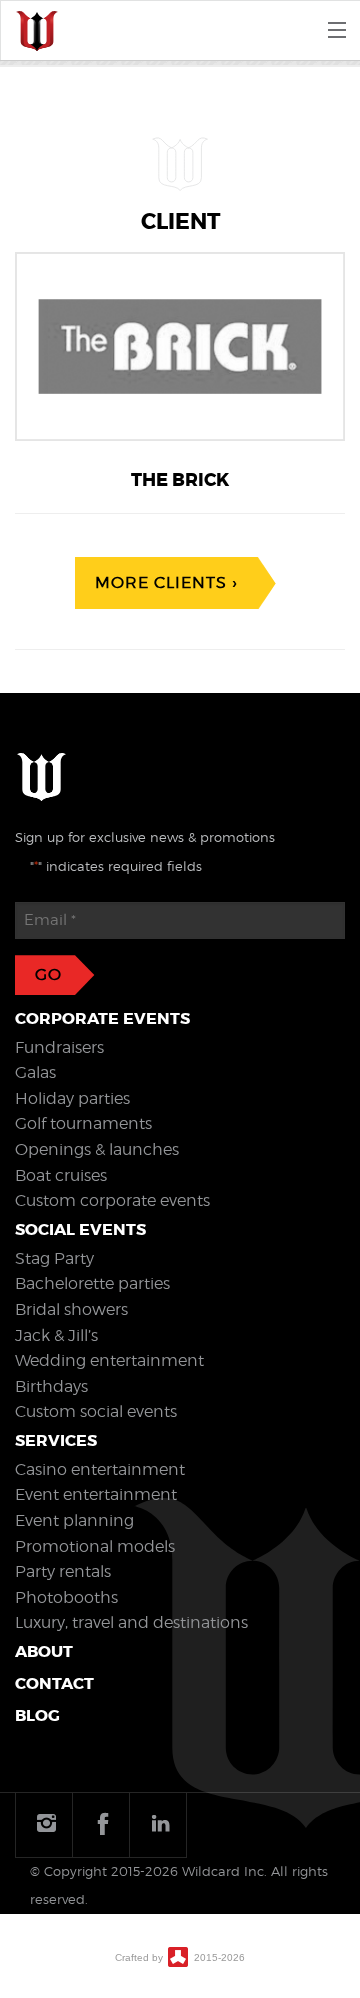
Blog (37, 1715)
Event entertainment (96, 1494)
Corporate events (102, 1018)
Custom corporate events (112, 1200)
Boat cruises (61, 1175)
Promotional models (95, 1546)
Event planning (74, 1520)
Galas (35, 1072)
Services (56, 1440)
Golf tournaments (83, 1123)
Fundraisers (59, 1047)
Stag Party (54, 1258)
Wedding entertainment (109, 1360)
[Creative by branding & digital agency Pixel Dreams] (178, 1955)
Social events (80, 1229)
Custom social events (96, 1411)
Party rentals (63, 1571)
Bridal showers (71, 1309)
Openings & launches (97, 1149)
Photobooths (66, 1597)
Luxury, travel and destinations (131, 1622)
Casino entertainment (100, 1469)
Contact (54, 1683)
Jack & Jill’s (56, 1335)
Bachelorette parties (92, 1283)
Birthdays (51, 1386)
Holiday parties (72, 1098)
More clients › (166, 582)
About (44, 1651)
